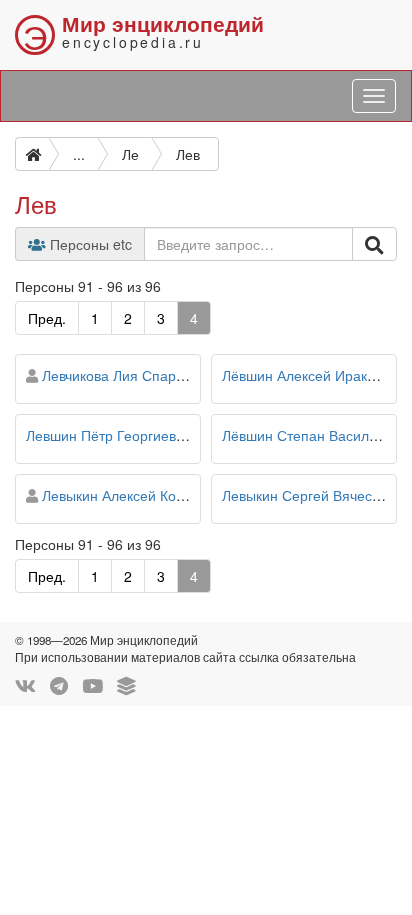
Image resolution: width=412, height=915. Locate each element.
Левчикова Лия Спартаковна (134, 375)
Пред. (47, 318)
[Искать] (374, 244)
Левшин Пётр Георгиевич (108, 435)
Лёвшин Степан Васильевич (314, 435)
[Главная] (32, 154)
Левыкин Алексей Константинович (153, 495)
